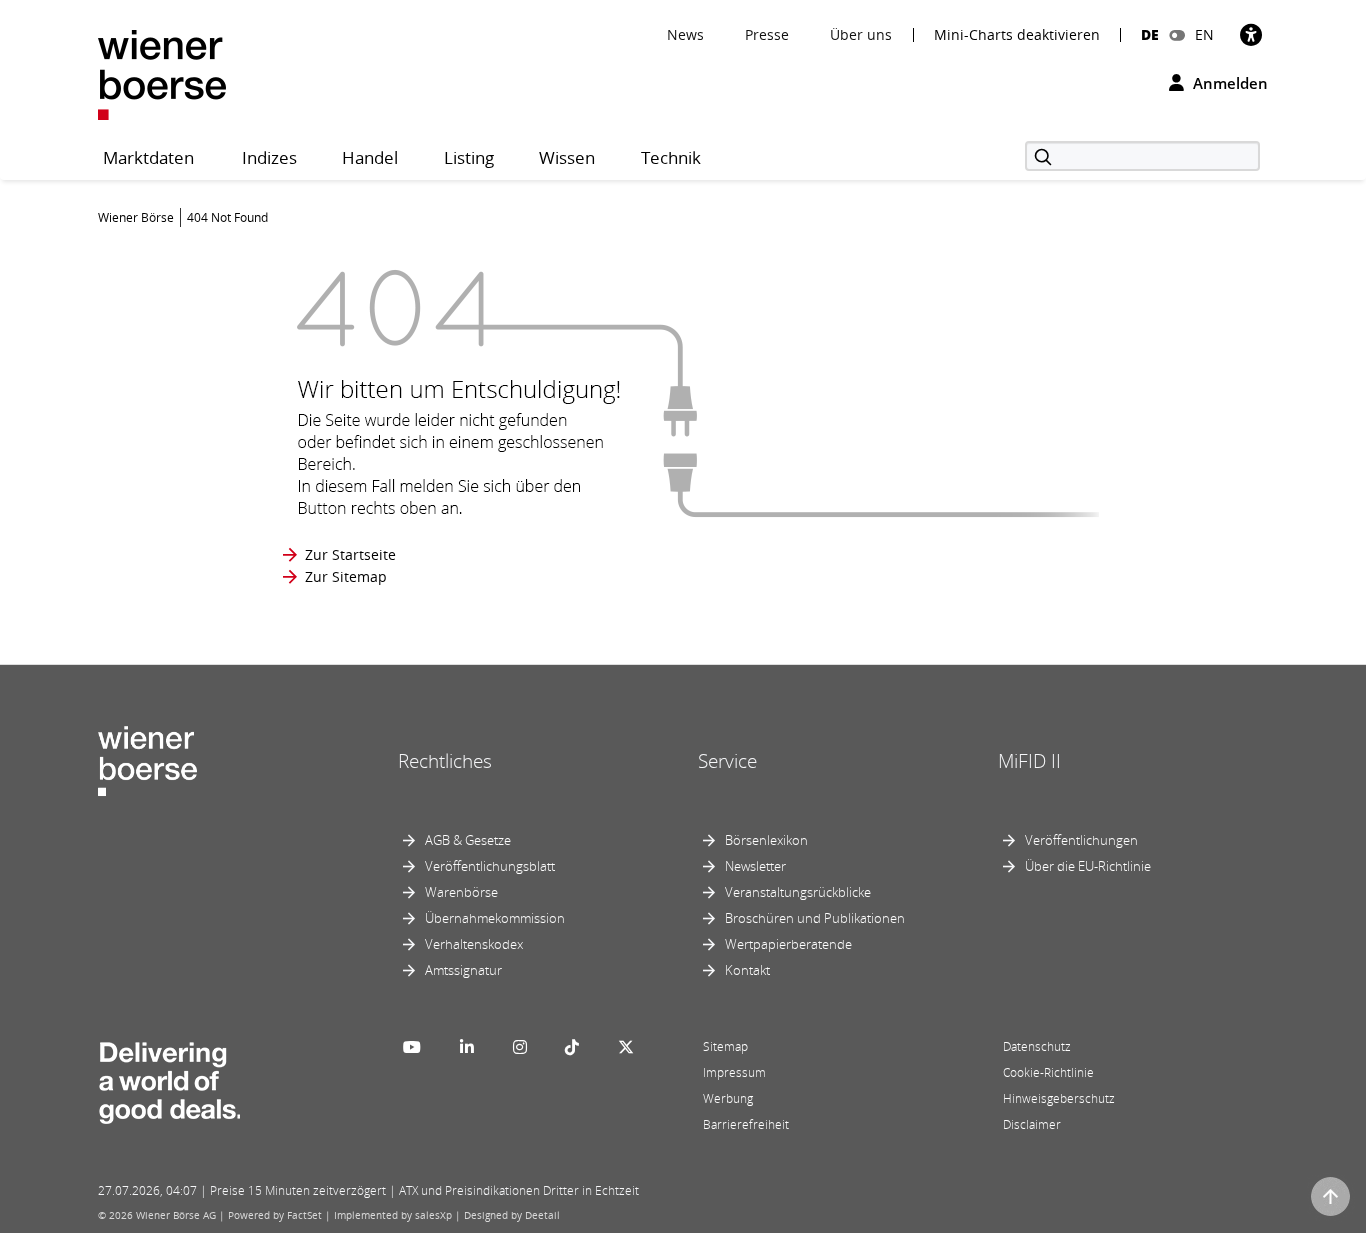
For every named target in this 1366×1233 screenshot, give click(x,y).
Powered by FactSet (275, 1215)
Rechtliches (445, 761)
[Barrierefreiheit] (1251, 34)
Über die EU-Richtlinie (1088, 866)
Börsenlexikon (766, 840)
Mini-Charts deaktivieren (1017, 35)
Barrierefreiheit (746, 1124)
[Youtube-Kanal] (412, 1047)
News (685, 34)
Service (727, 761)
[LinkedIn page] (467, 1047)
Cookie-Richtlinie (1048, 1072)
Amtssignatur (463, 970)
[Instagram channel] (520, 1047)
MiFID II (1029, 761)
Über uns (861, 34)
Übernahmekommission (495, 918)
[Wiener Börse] (162, 73)
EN (1204, 34)
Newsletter (755, 866)
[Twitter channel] (626, 1047)
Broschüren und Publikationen (815, 918)
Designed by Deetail (512, 1215)
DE (1150, 34)
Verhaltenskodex (474, 944)
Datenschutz (1037, 1046)
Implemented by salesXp (393, 1215)
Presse (767, 34)
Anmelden (1228, 83)
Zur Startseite (350, 554)
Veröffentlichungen (1081, 840)
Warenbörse (461, 892)
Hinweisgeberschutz (1059, 1098)
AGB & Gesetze (468, 840)
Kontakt (747, 970)
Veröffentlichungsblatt (490, 866)
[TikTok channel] (572, 1047)
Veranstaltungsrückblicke (798, 892)
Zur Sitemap (346, 576)
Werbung (728, 1098)
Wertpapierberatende (788, 944)
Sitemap (725, 1046)
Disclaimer (1032, 1124)
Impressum (734, 1072)
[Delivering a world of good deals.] (169, 1078)
